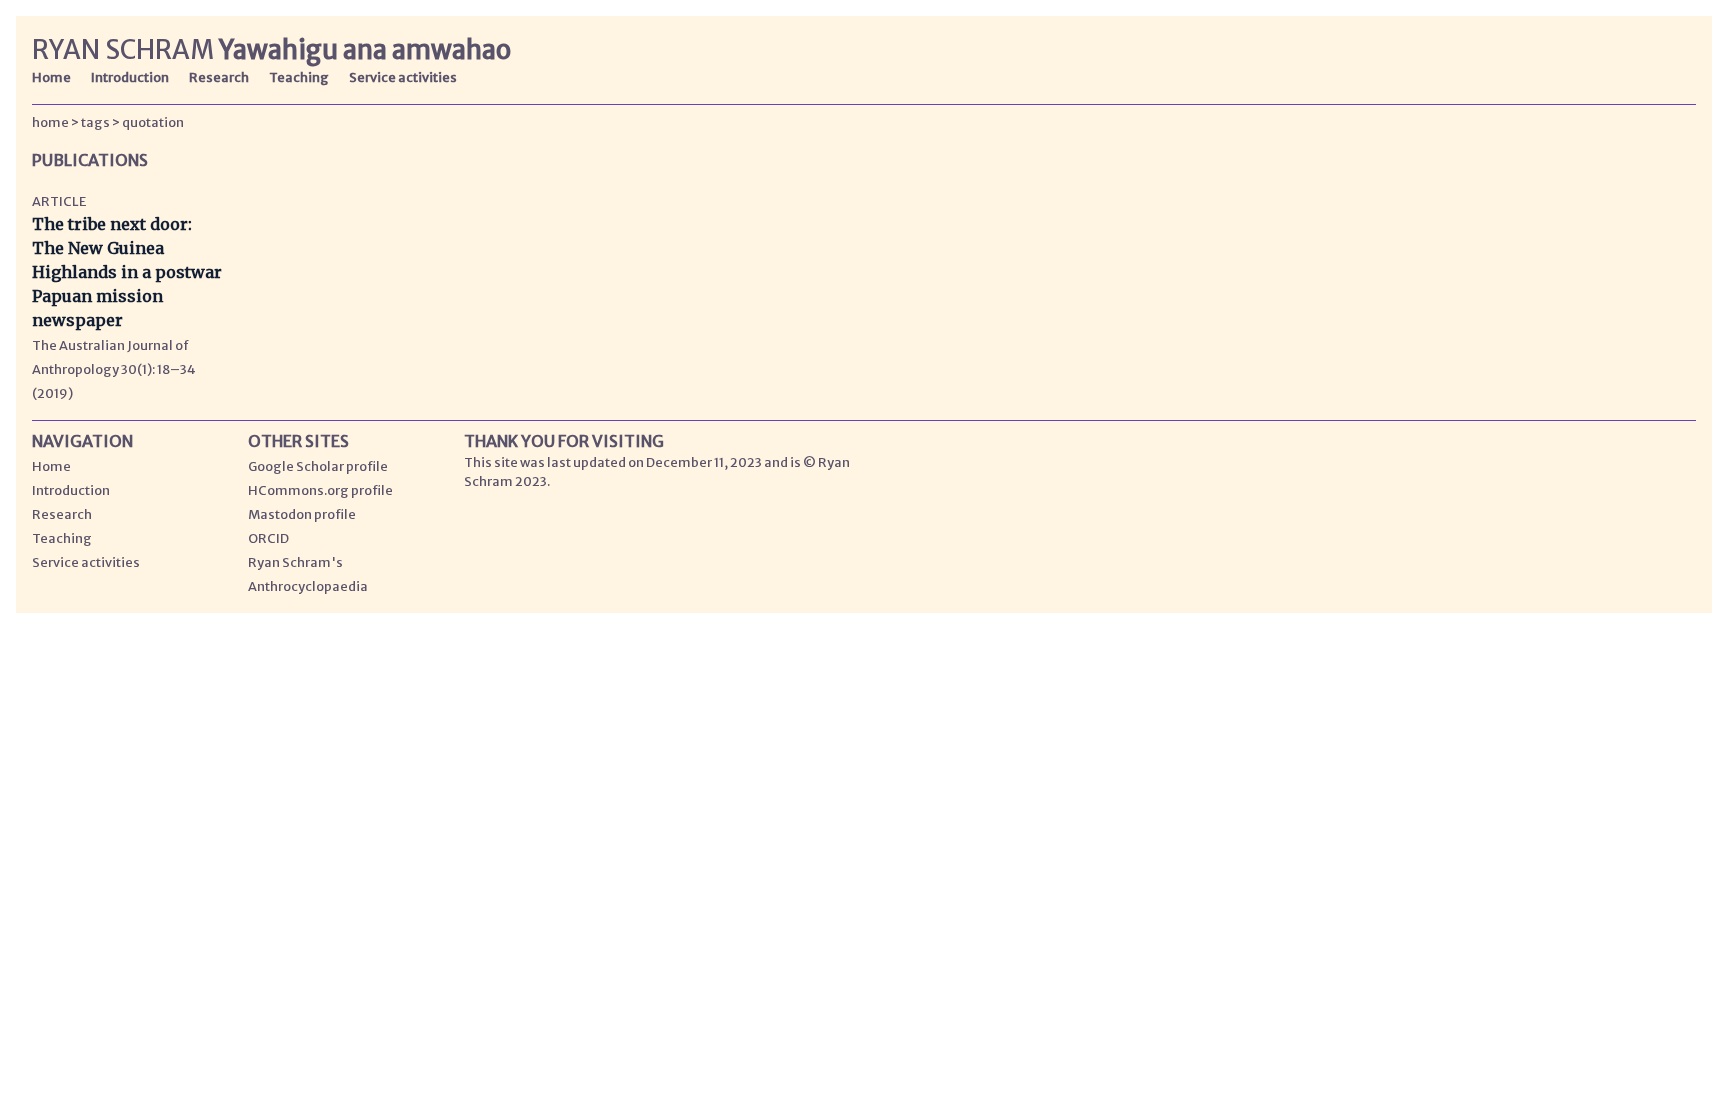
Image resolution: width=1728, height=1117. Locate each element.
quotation (153, 122)
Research (219, 77)
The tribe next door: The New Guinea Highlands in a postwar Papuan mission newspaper (127, 272)
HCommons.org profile (320, 490)
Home (51, 77)
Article (59, 201)
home (50, 122)
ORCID (268, 538)
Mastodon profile (302, 514)
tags (95, 122)
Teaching (299, 77)
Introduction (130, 77)
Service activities (403, 77)
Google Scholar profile (318, 466)
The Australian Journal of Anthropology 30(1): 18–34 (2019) (114, 369)
